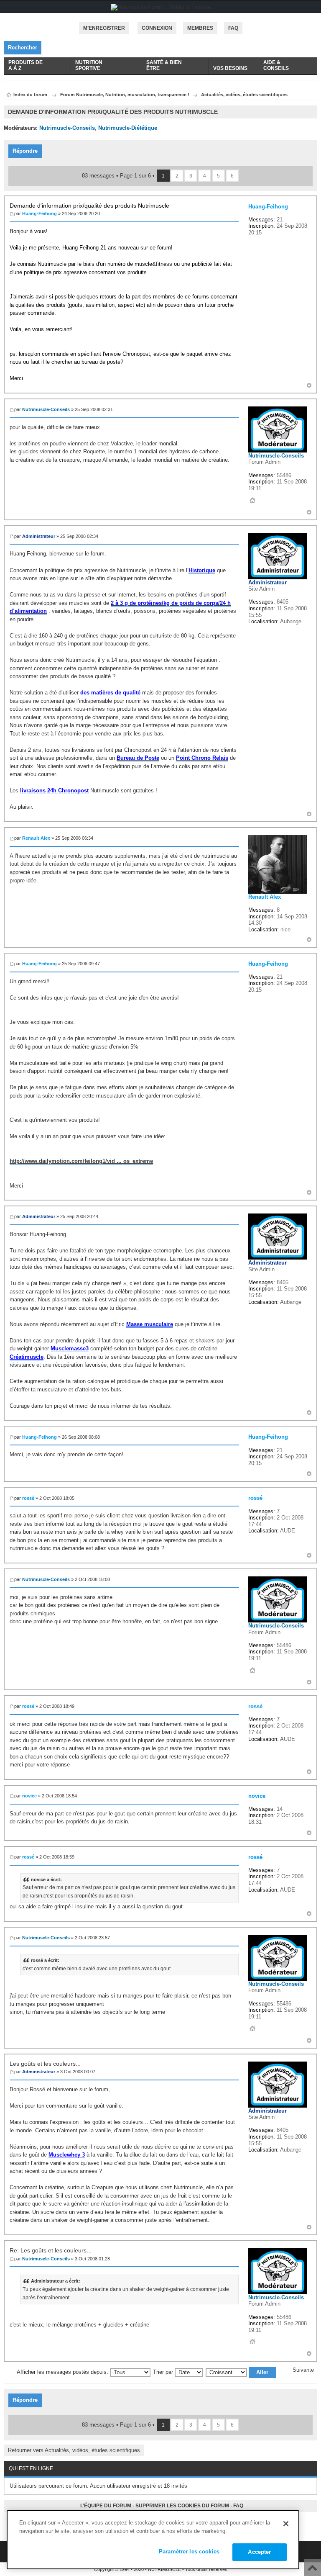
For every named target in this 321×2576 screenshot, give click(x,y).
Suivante (303, 2370)
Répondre (25, 151)
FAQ (238, 2506)
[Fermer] (286, 2524)
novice (29, 1796)
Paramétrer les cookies (189, 2552)
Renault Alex (36, 838)
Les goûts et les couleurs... (45, 2064)
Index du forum (30, 95)
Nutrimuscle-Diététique (128, 128)
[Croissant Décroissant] (241, 2372)
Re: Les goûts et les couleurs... (51, 2250)
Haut (309, 385)
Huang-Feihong (39, 213)
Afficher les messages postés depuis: (63, 2372)
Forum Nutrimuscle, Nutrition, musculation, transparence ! (125, 95)
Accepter (259, 2552)
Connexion (157, 28)
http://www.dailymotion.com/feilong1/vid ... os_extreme (81, 1161)
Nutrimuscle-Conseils (67, 128)
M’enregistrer (104, 28)
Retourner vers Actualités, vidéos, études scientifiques (74, 2450)
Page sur (135, 176)
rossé (28, 1498)
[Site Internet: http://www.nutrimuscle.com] (252, 500)
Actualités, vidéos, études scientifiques (244, 95)
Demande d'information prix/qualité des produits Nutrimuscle (89, 206)
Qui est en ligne (31, 2468)
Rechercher (23, 48)
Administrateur (39, 536)
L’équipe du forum (106, 2506)
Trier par (164, 2372)
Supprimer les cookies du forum (182, 2506)
